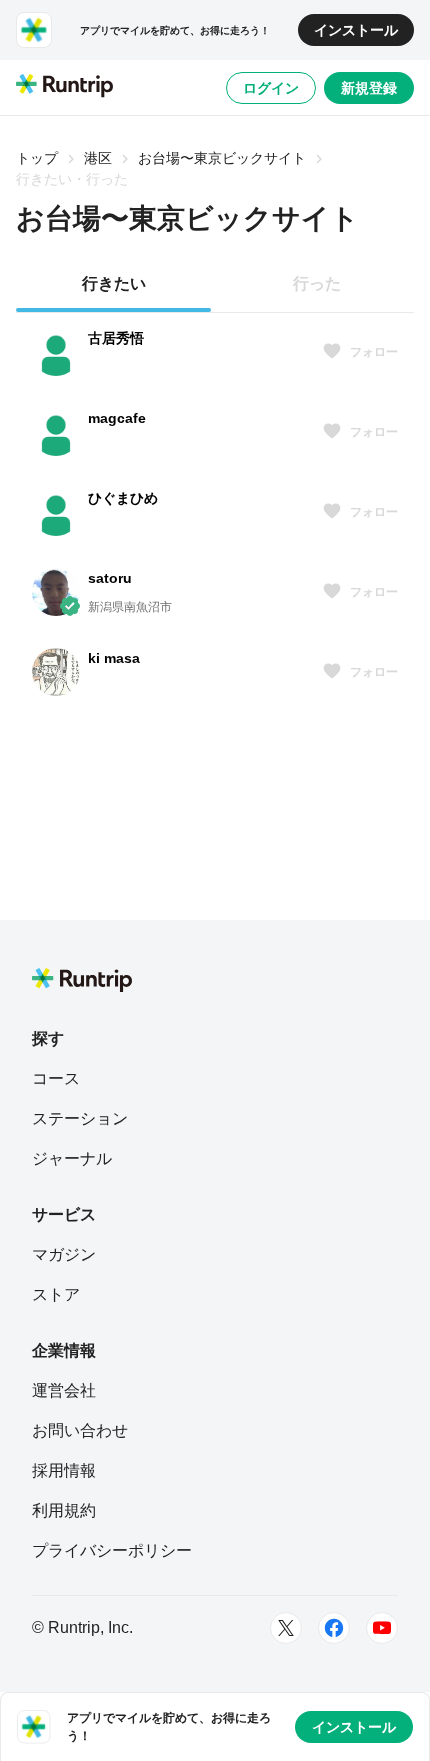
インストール (356, 30)
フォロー (374, 352)
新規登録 (369, 88)
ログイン (271, 88)
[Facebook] (334, 1628)
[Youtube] (382, 1628)
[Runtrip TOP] (64, 87)
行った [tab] (317, 283)
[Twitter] (286, 1628)
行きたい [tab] (114, 283)
